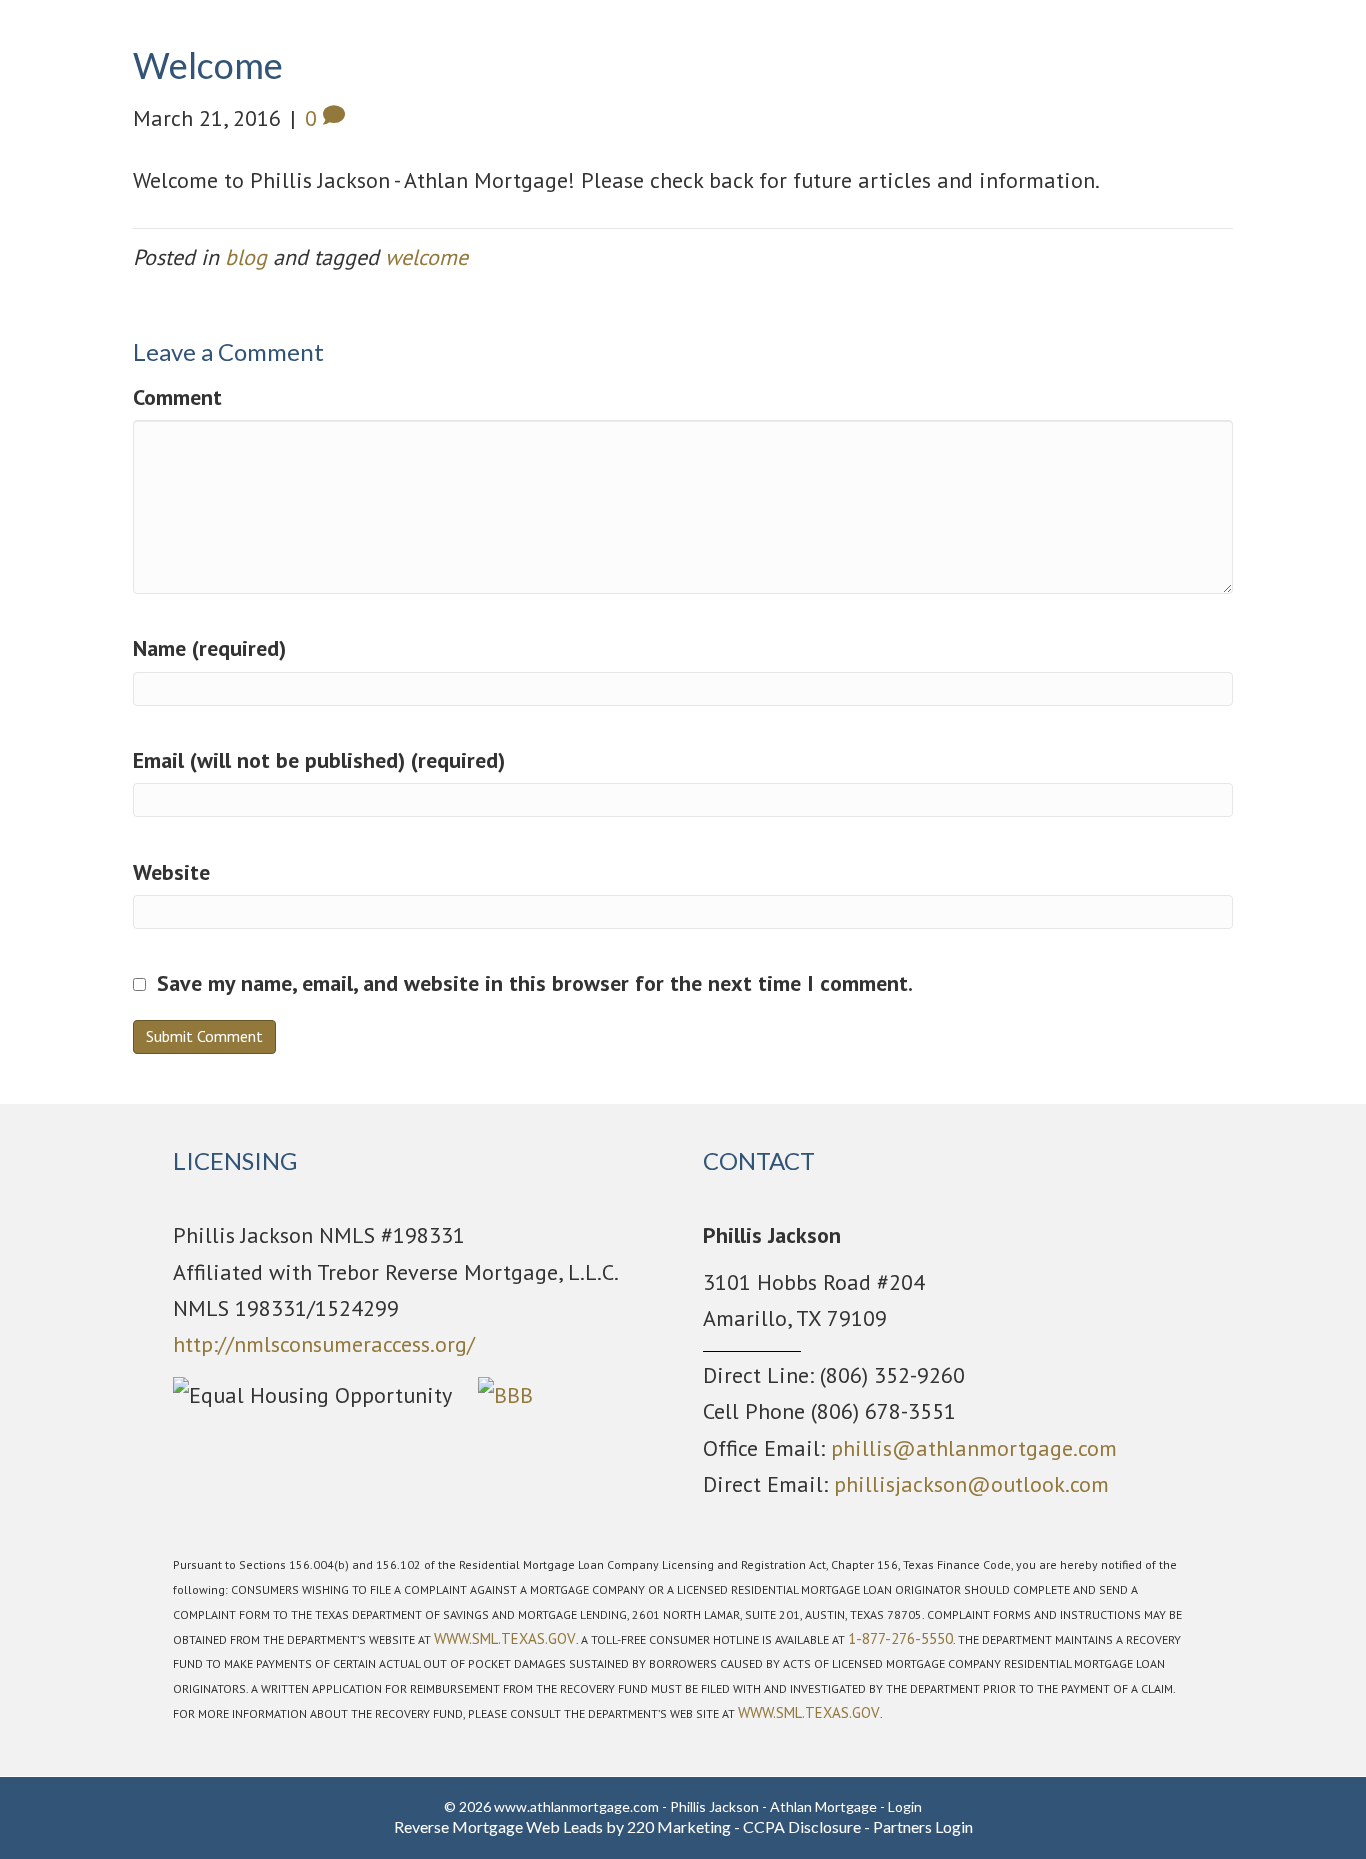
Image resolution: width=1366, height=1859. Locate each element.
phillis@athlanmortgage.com (974, 1448)
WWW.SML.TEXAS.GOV (505, 1638)
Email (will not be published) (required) (319, 760)
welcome (426, 257)
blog (246, 257)
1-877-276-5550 (900, 1638)
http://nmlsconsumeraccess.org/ (324, 1344)
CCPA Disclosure (802, 1826)
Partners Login (923, 1826)
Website (171, 872)
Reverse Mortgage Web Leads (498, 1826)
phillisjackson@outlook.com (971, 1484)
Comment (177, 397)
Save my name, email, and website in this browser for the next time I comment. (535, 983)
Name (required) (209, 648)
